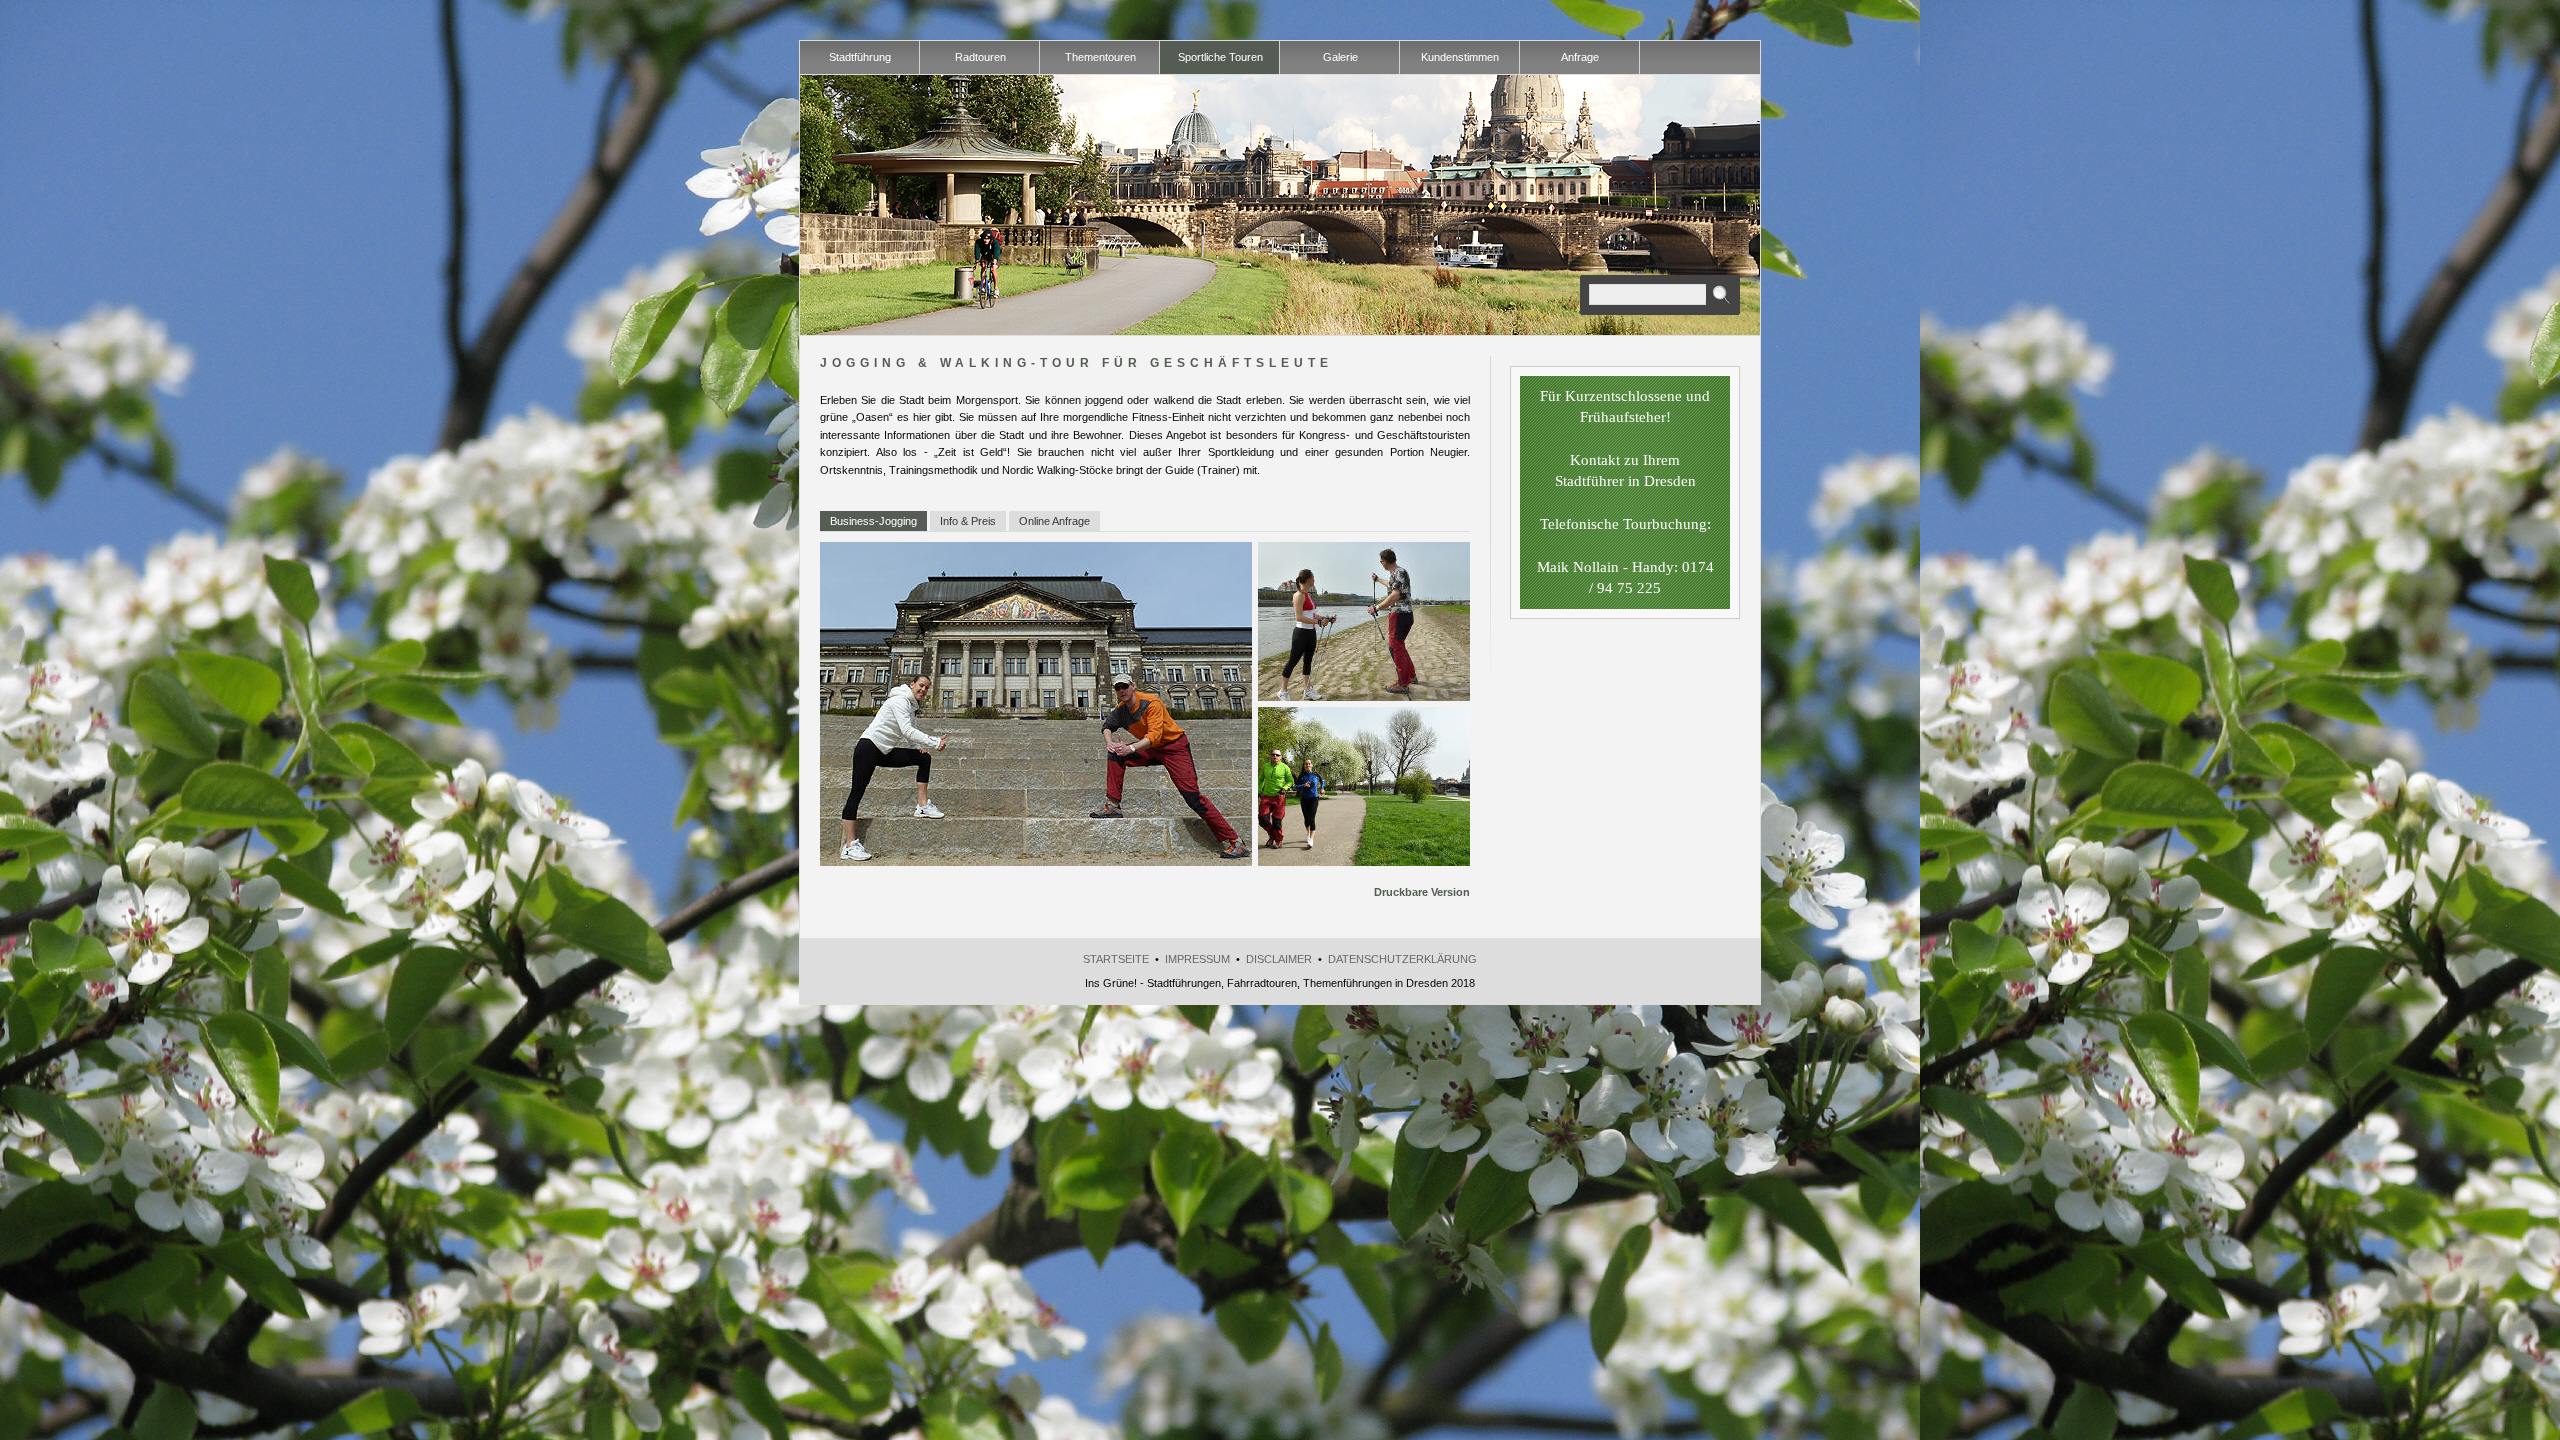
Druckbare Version (1422, 892)
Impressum (1197, 959)
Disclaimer (1279, 959)
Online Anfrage (1054, 521)
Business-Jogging (873, 521)
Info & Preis (968, 521)
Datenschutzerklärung (1402, 959)
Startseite (1116, 959)
